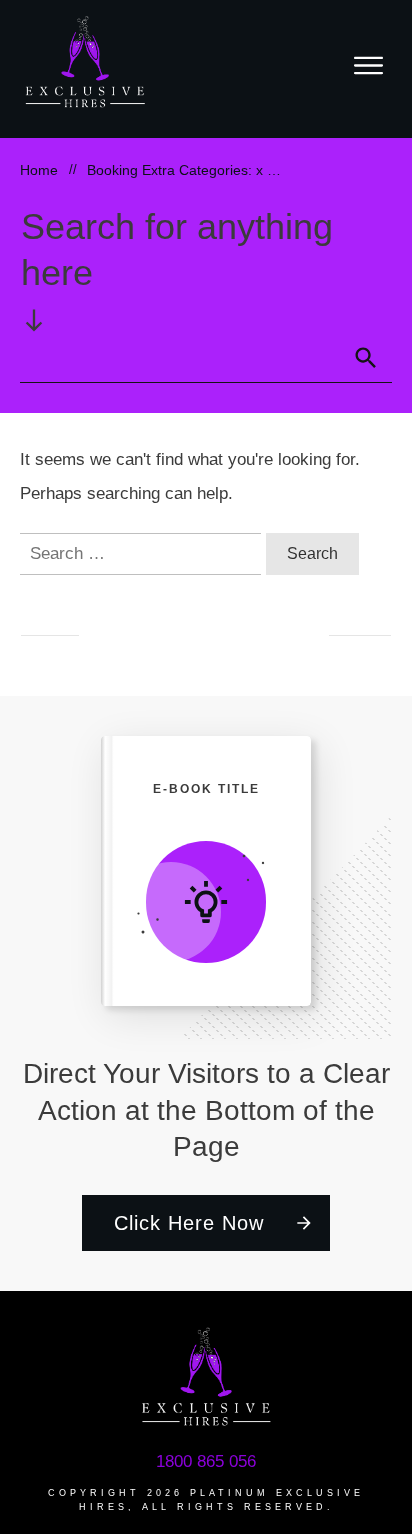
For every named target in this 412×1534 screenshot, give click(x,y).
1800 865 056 (206, 1461)
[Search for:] (143, 553)
